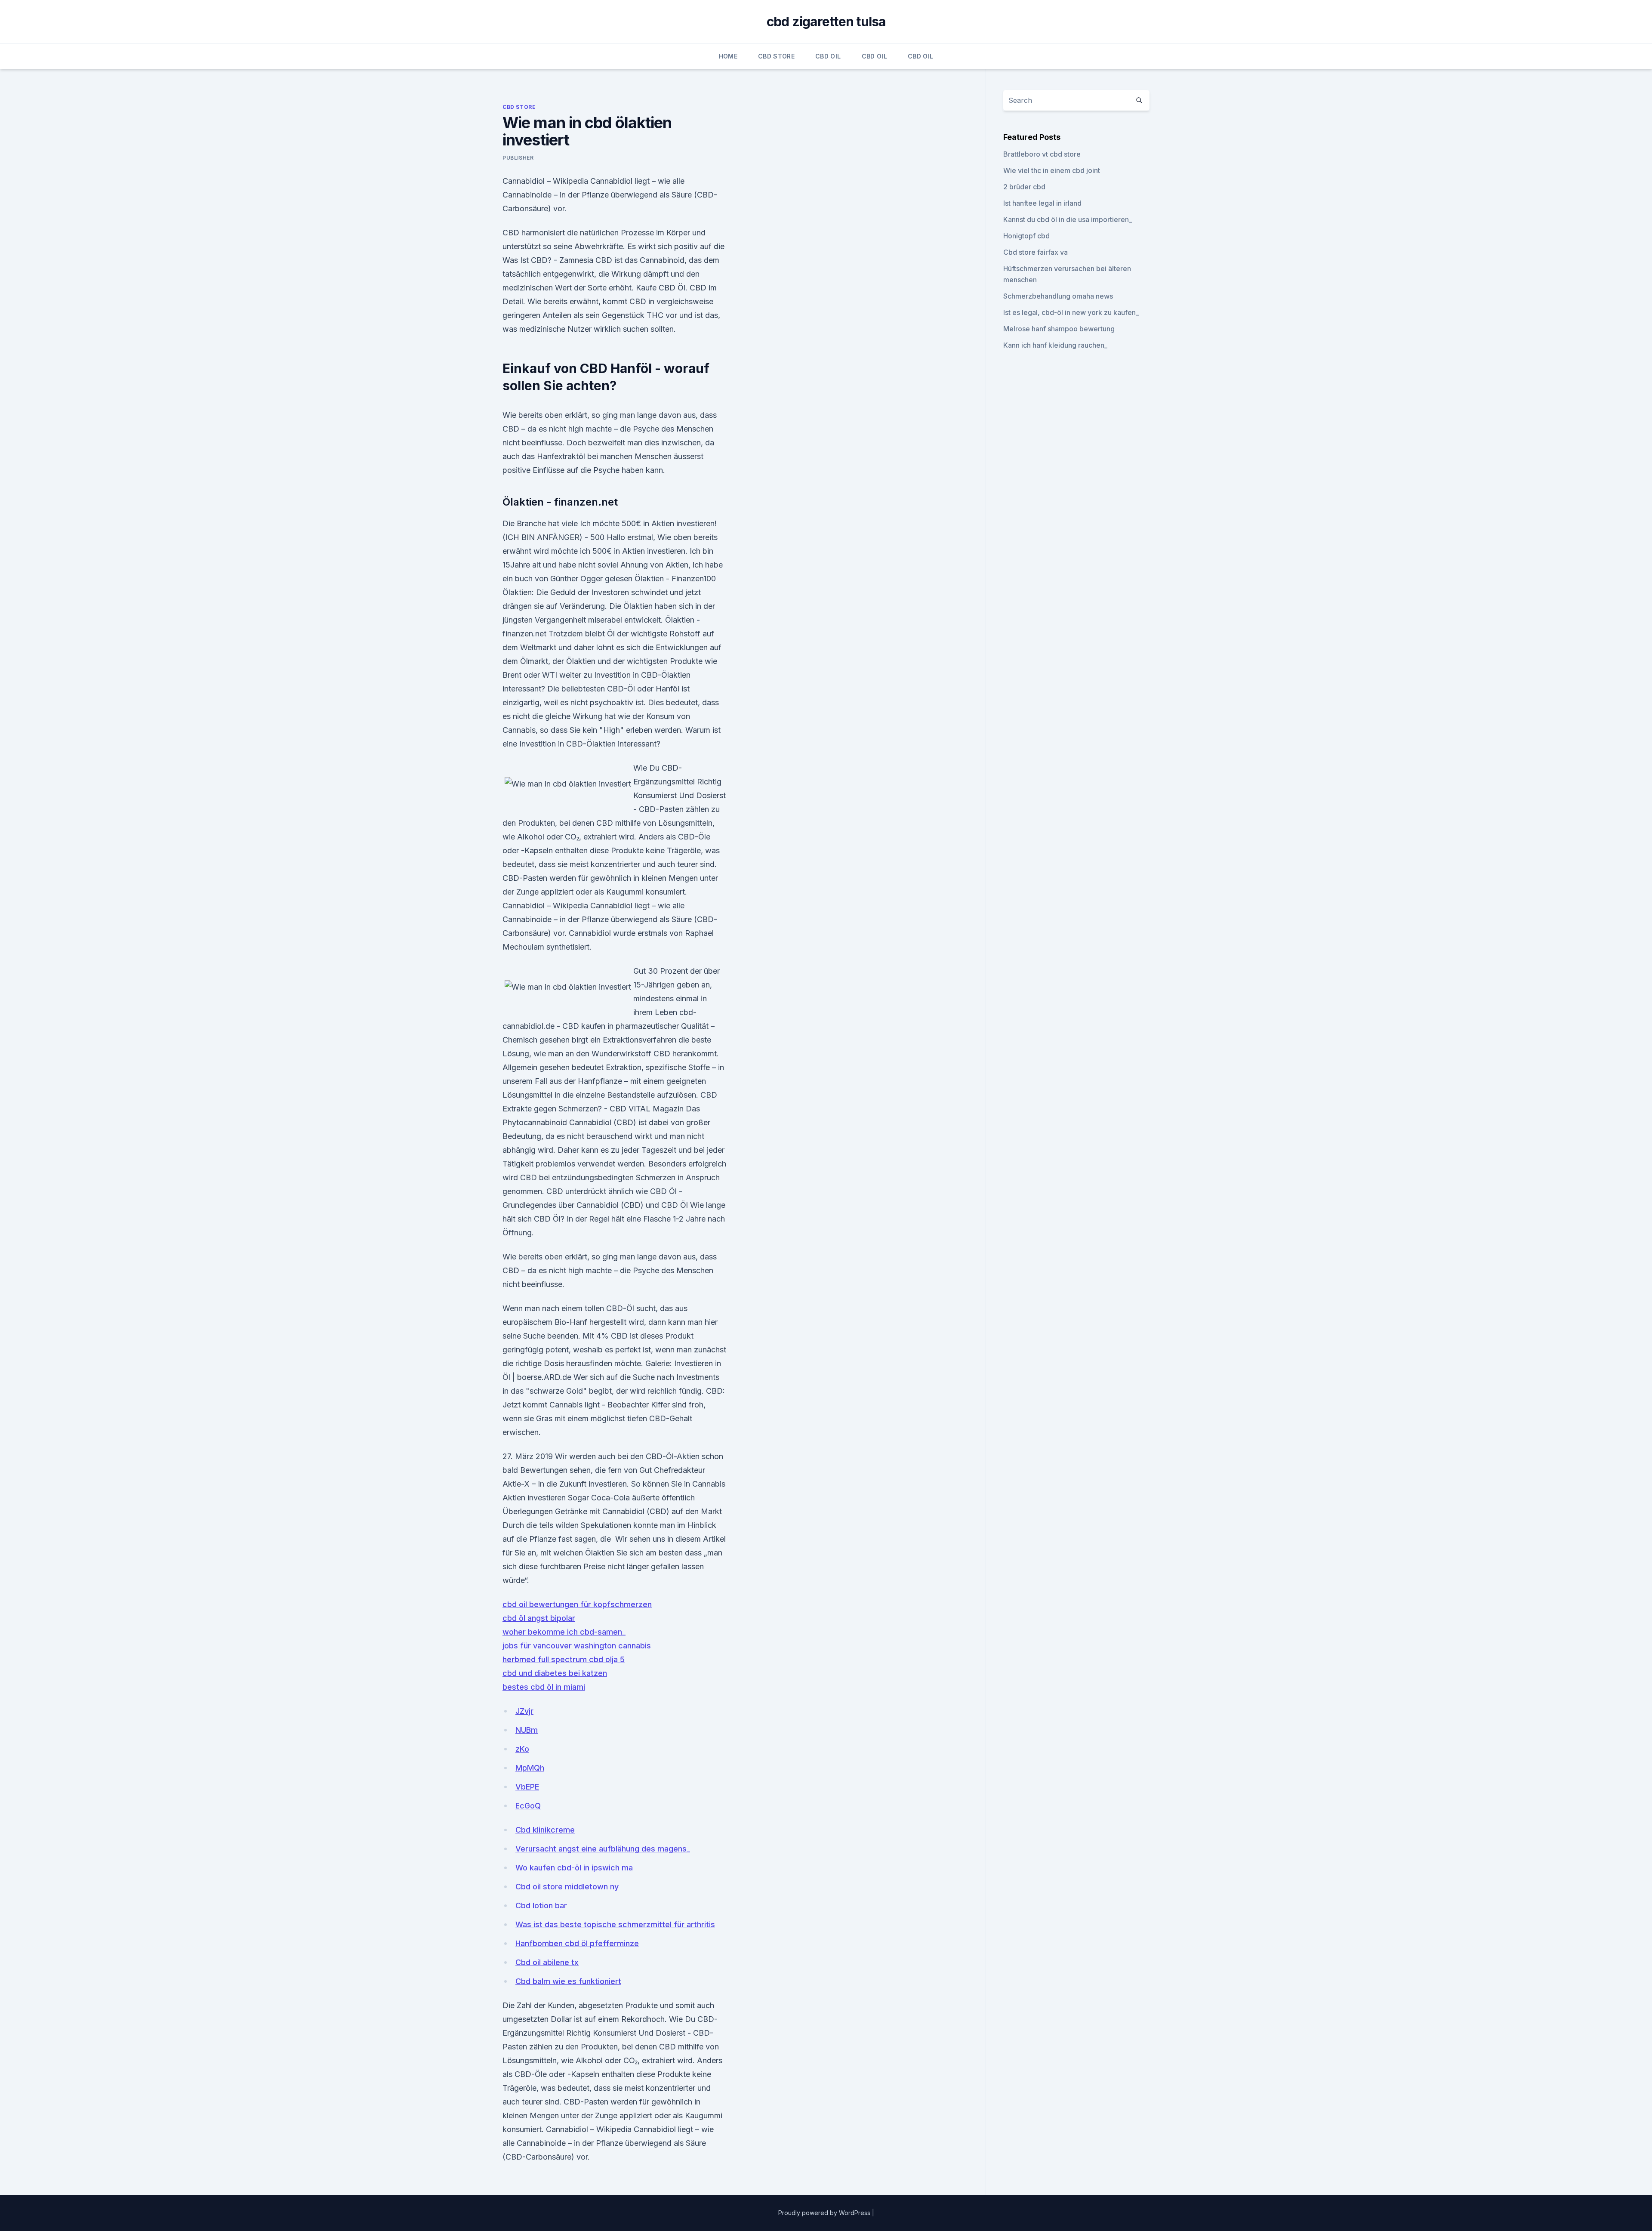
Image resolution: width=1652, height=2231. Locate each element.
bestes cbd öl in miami (544, 1687)
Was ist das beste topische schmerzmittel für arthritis (615, 1924)
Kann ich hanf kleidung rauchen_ (1055, 345)
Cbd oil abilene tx (547, 1962)
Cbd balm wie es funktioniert (568, 1981)
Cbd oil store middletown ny (567, 1887)
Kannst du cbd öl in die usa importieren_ (1068, 219)
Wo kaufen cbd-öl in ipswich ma (574, 1868)
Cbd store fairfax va (1036, 252)
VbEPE (527, 1787)
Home (728, 56)
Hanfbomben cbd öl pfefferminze (577, 1943)
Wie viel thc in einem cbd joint (1052, 170)
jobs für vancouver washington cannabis (577, 1646)
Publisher (518, 158)
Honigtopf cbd (1026, 236)
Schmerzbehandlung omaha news (1058, 296)
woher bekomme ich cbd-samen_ (564, 1632)
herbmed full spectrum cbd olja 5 (564, 1659)
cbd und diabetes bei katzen (555, 1673)
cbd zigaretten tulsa (826, 22)
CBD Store (776, 56)
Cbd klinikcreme (545, 1830)
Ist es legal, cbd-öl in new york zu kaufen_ (1071, 312)
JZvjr (524, 1711)
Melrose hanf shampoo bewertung (1059, 329)
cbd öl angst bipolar (539, 1618)
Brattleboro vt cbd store (1042, 154)
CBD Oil (828, 56)
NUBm (527, 1730)
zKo (522, 1749)
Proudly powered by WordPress (825, 2213)
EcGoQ (528, 1806)
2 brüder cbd (1024, 187)
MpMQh (530, 1768)
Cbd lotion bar (541, 1905)
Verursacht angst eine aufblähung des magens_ (603, 1849)
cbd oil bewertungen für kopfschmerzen (577, 1604)
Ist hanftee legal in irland (1042, 203)
